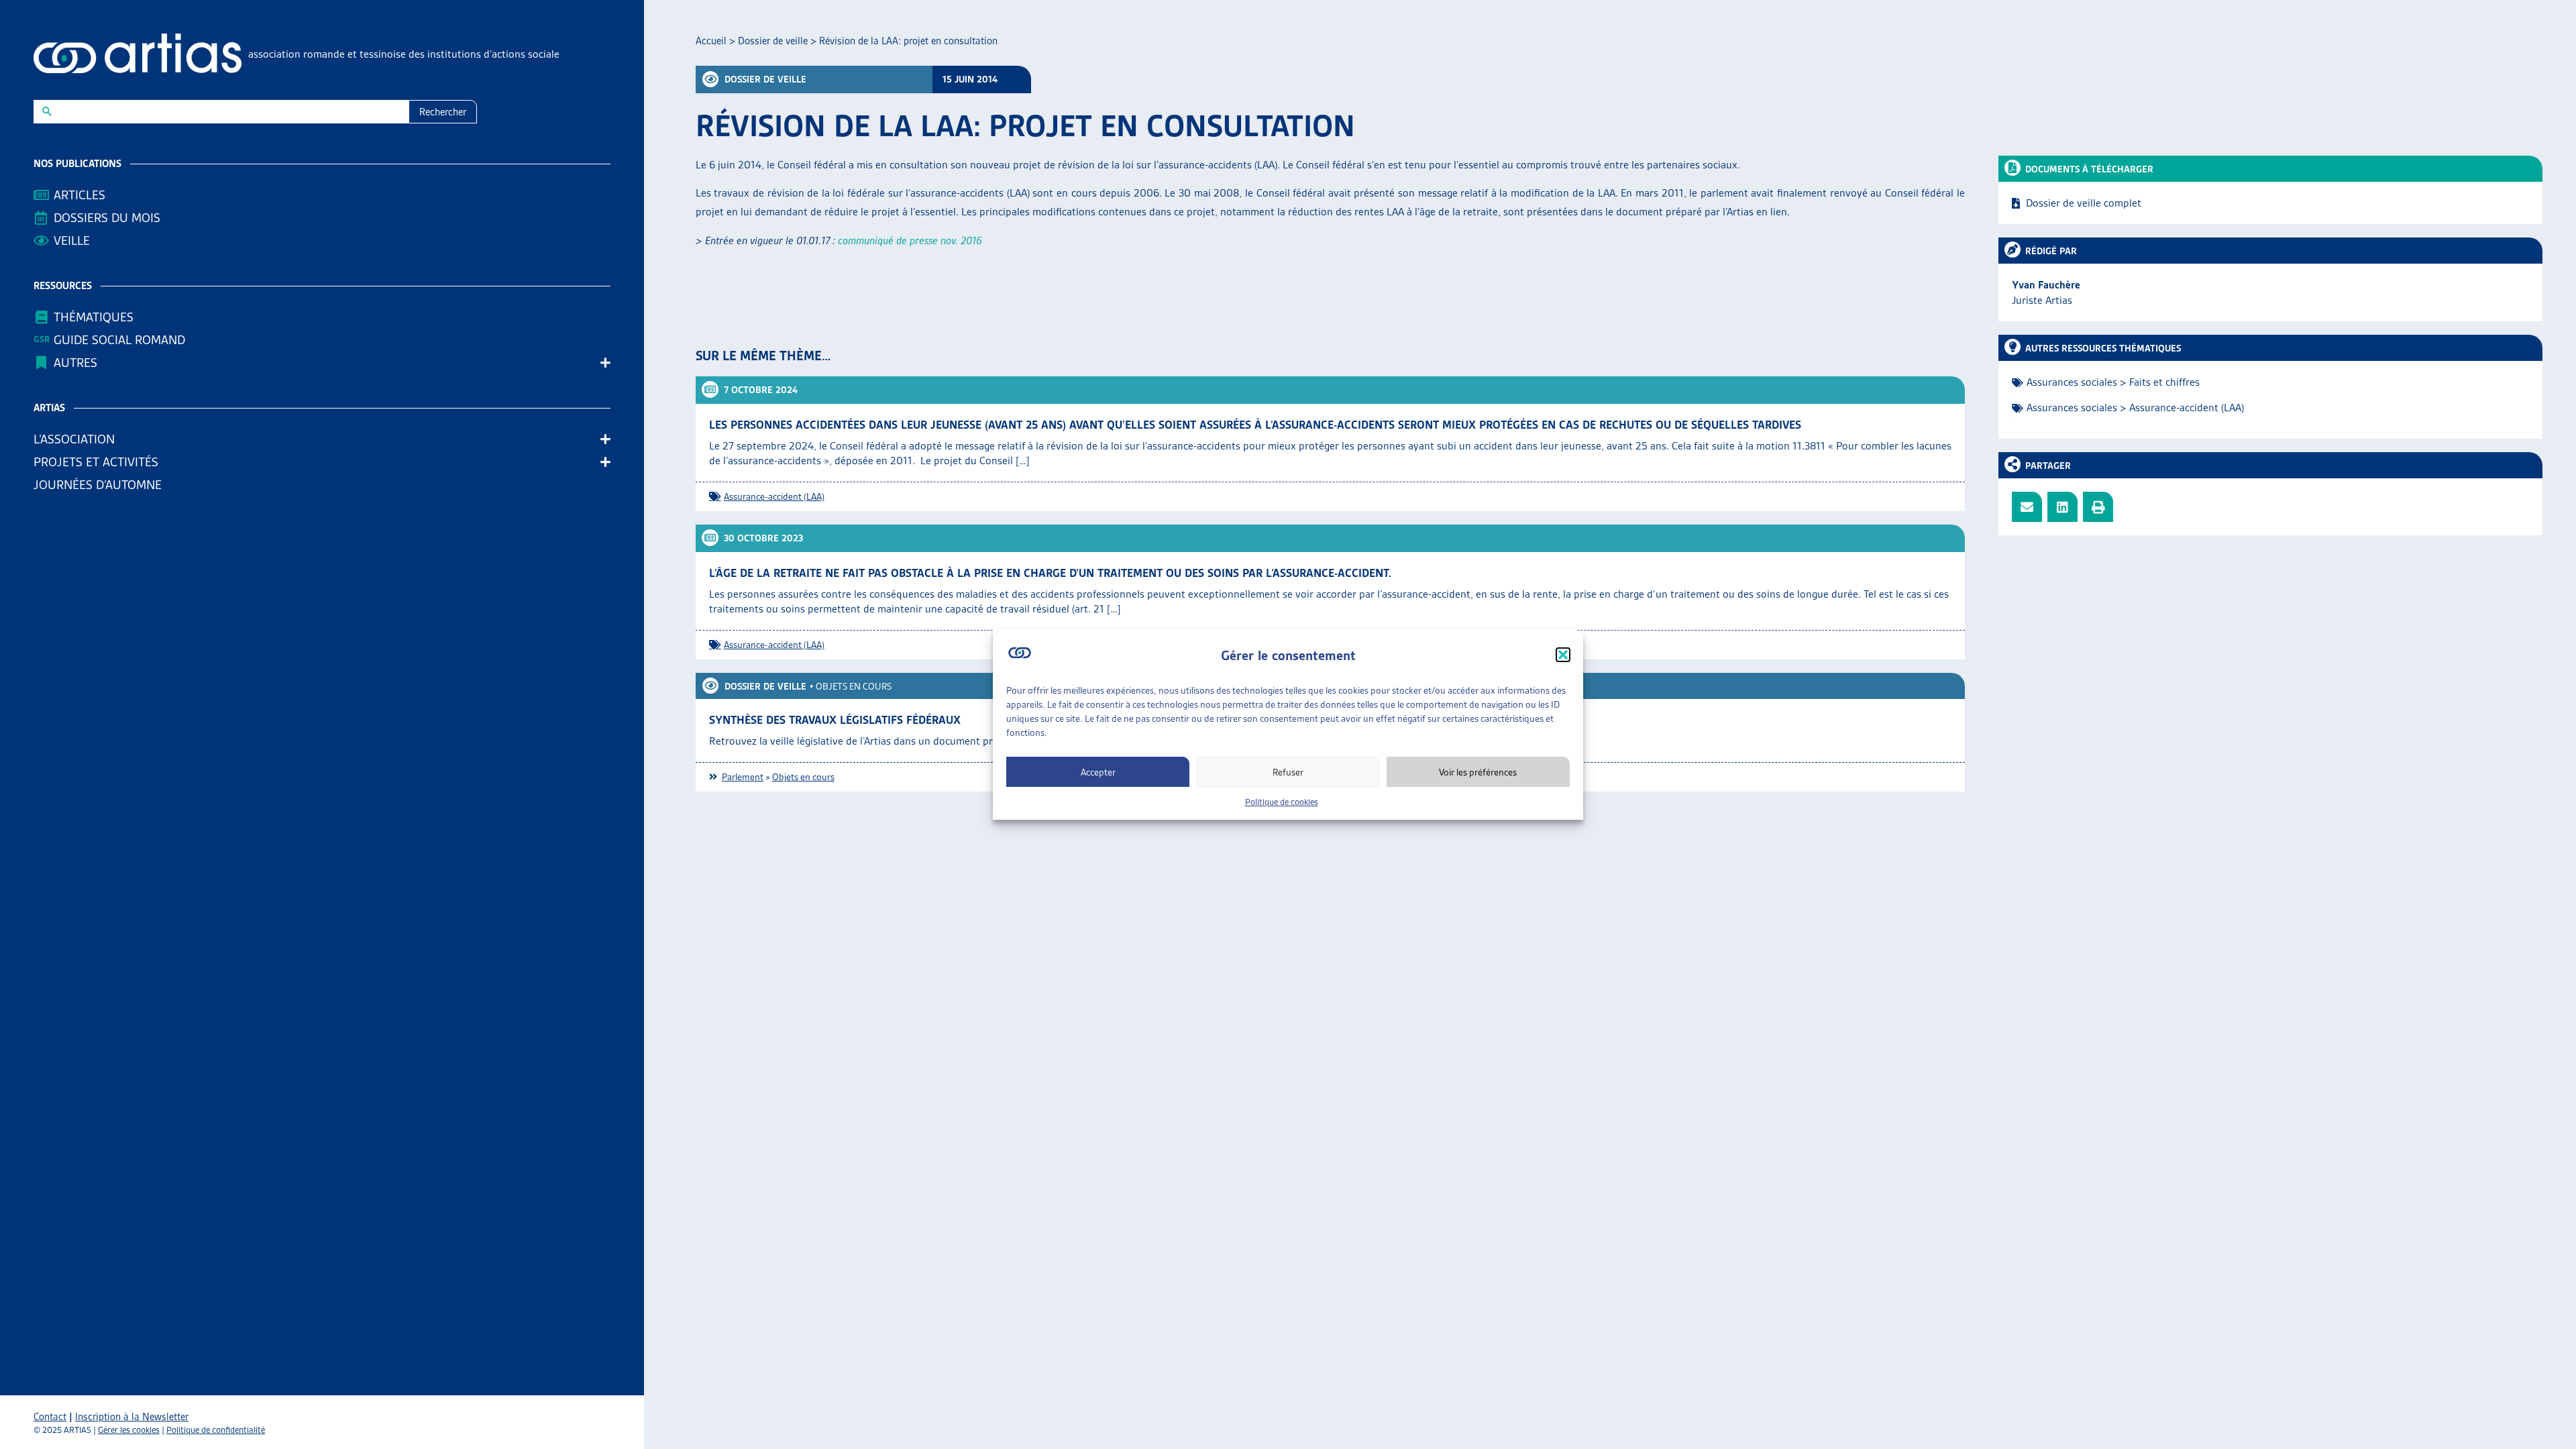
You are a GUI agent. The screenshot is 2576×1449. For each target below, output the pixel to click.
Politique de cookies (1282, 802)
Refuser (1288, 772)
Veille (72, 240)
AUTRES (75, 363)
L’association (74, 439)
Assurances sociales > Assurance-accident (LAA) (2135, 408)
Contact (50, 1417)
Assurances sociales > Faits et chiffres (2113, 382)
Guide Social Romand (119, 340)
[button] (1563, 655)
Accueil (711, 41)
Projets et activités (96, 462)
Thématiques (94, 317)
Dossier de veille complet (2084, 203)
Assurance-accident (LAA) (774, 496)
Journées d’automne (98, 485)
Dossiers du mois (107, 218)
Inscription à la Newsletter (132, 1417)
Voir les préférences (1478, 772)
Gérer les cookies (129, 1430)
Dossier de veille (773, 41)
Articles (79, 195)
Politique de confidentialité (216, 1430)
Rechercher (443, 112)
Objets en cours (854, 686)
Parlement (743, 777)
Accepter (1098, 772)
